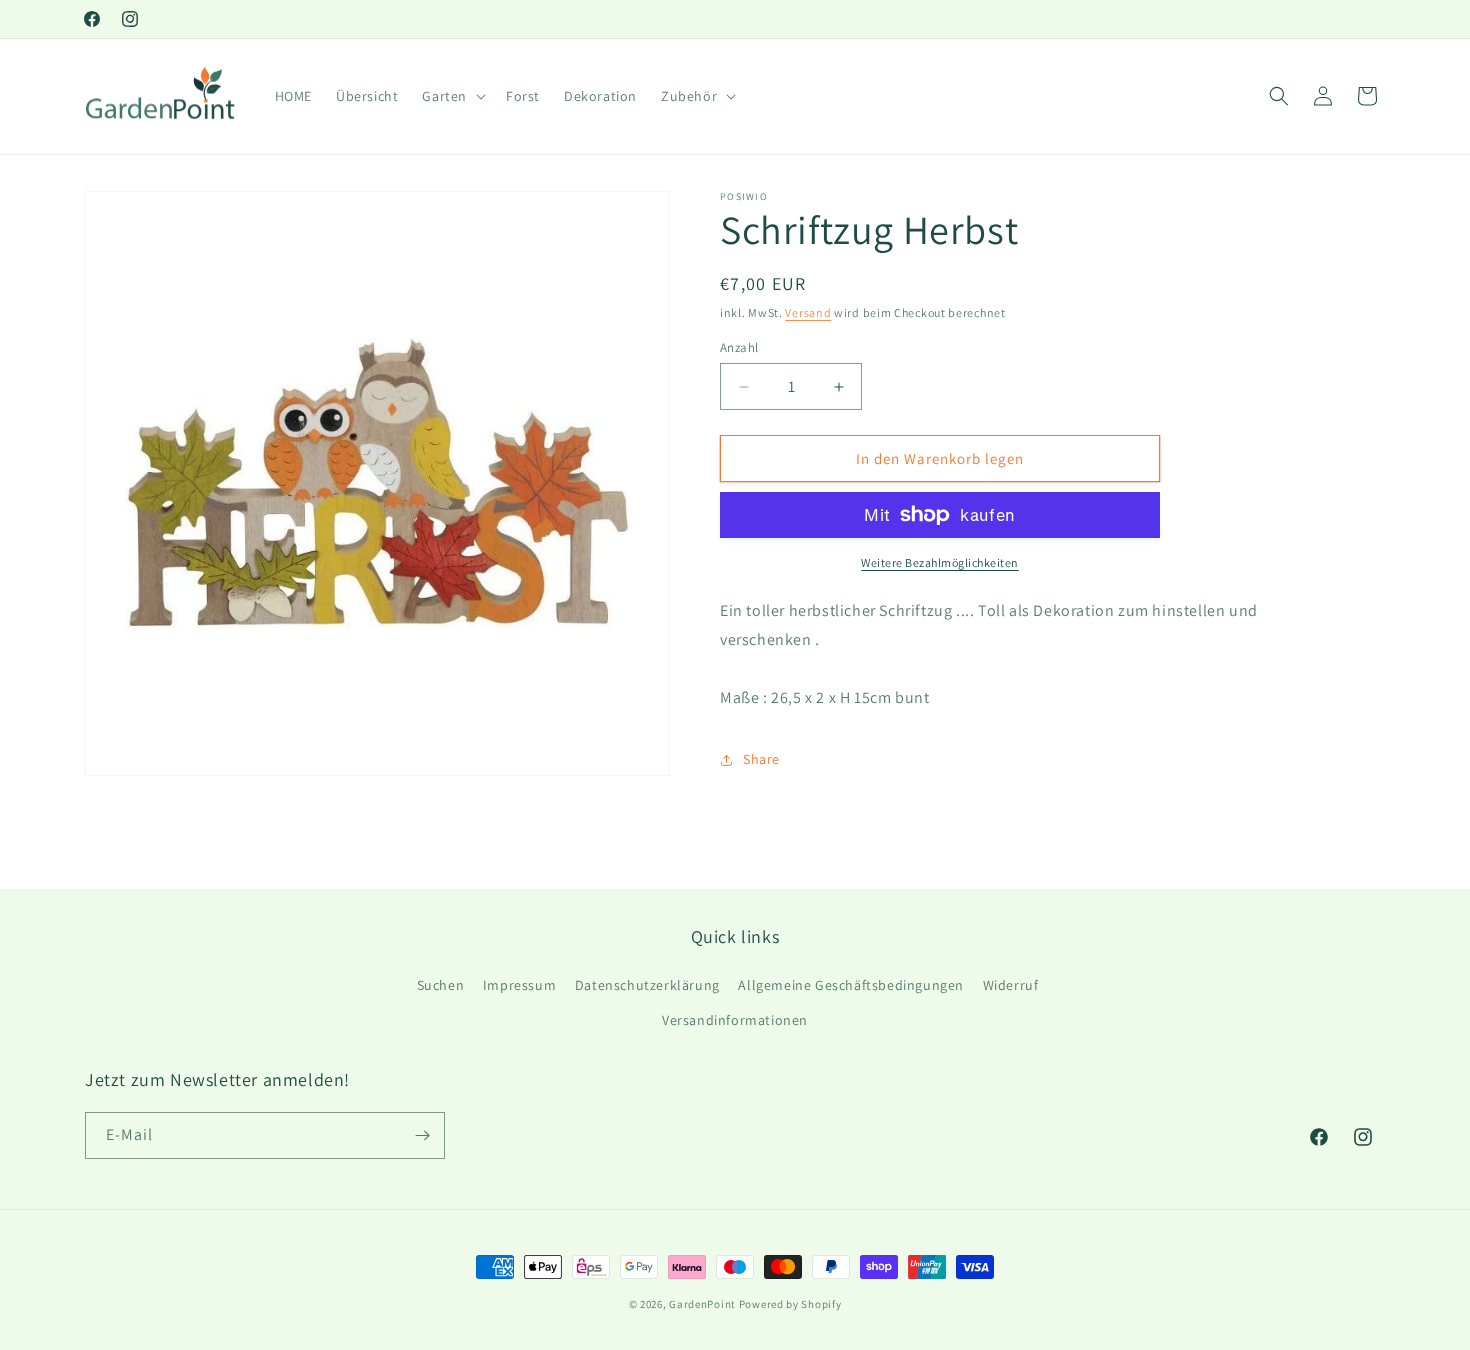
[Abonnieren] (422, 1135)
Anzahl (739, 347)
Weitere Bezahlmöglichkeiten (940, 562)
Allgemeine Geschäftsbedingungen (851, 985)
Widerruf (1011, 985)
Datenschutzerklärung (647, 985)
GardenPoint (702, 1304)
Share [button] (761, 759)
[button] (452, 96)
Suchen (441, 985)
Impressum (519, 985)
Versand (808, 312)
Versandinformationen (735, 1020)
